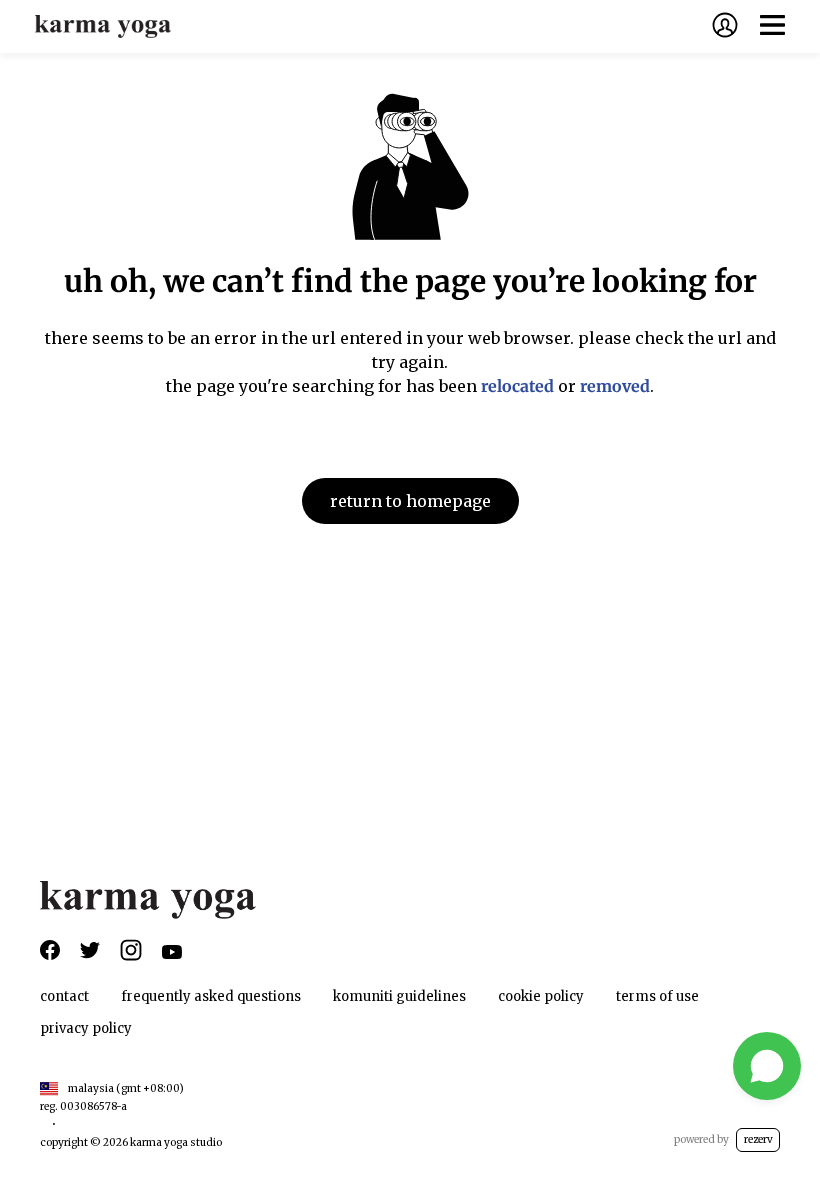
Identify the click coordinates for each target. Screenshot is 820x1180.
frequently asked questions (211, 996)
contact (64, 996)
